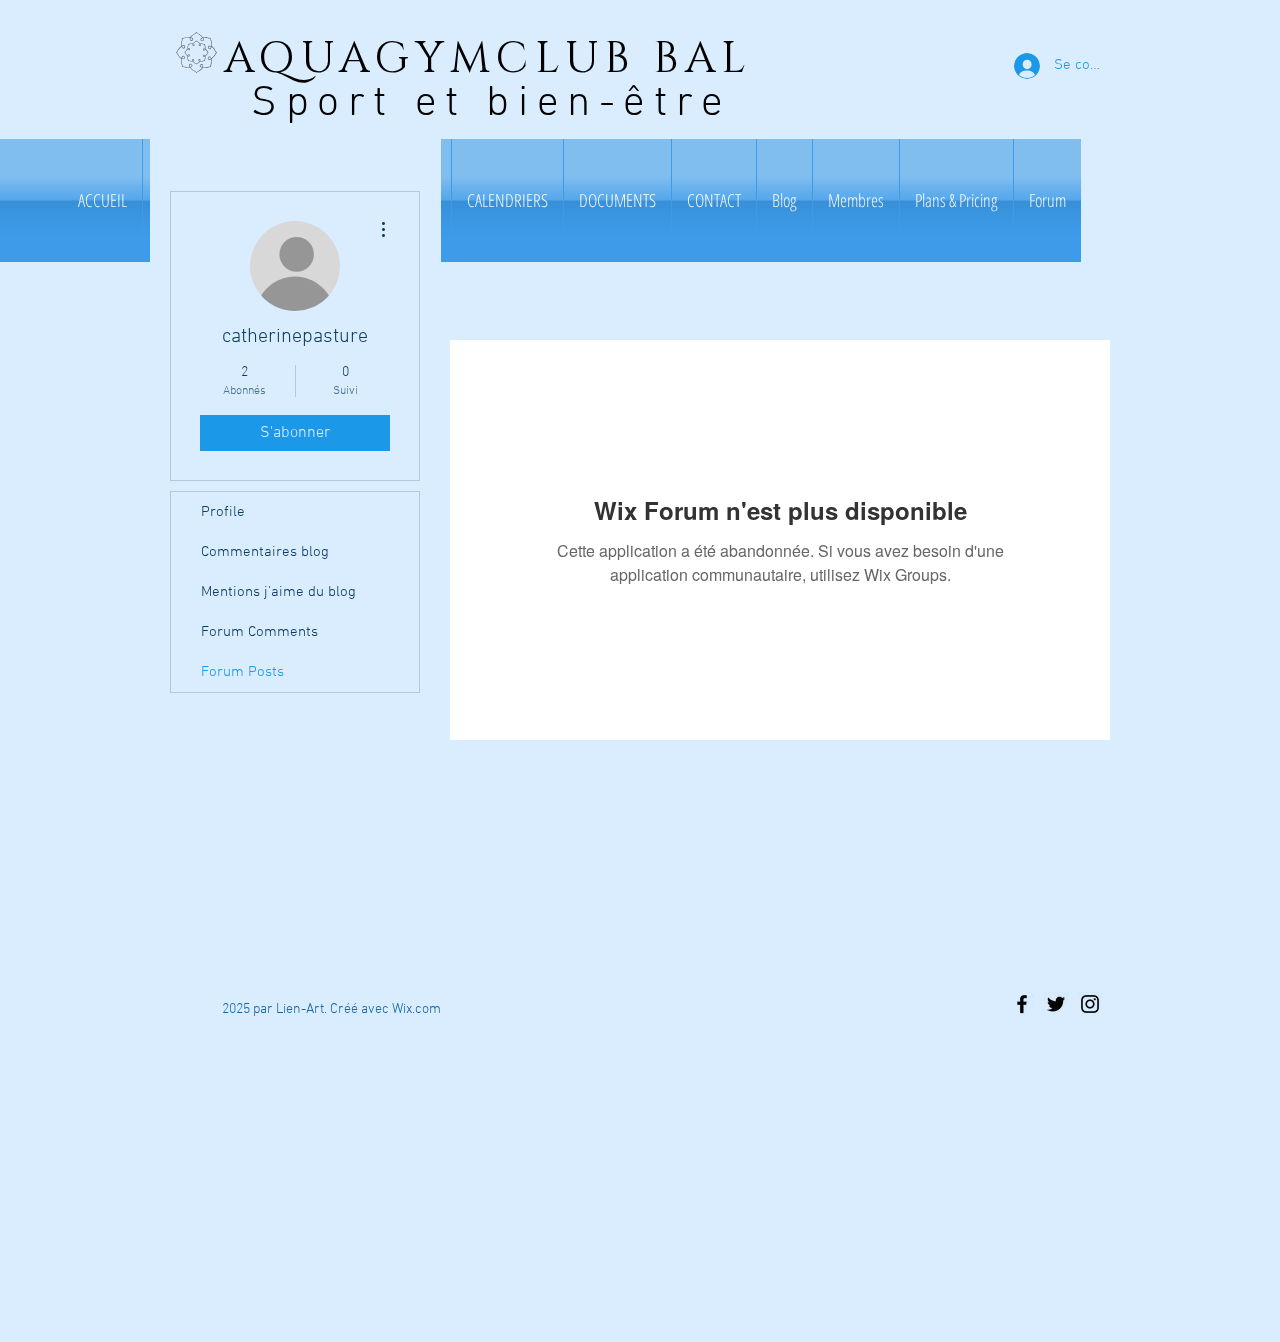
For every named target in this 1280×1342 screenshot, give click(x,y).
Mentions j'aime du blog (278, 592)
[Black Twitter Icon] (1056, 1004)
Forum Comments (259, 632)
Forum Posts (242, 672)
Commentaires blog (265, 552)
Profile (223, 512)
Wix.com (416, 1009)
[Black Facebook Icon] (1022, 1004)
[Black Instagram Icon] (1090, 1004)
